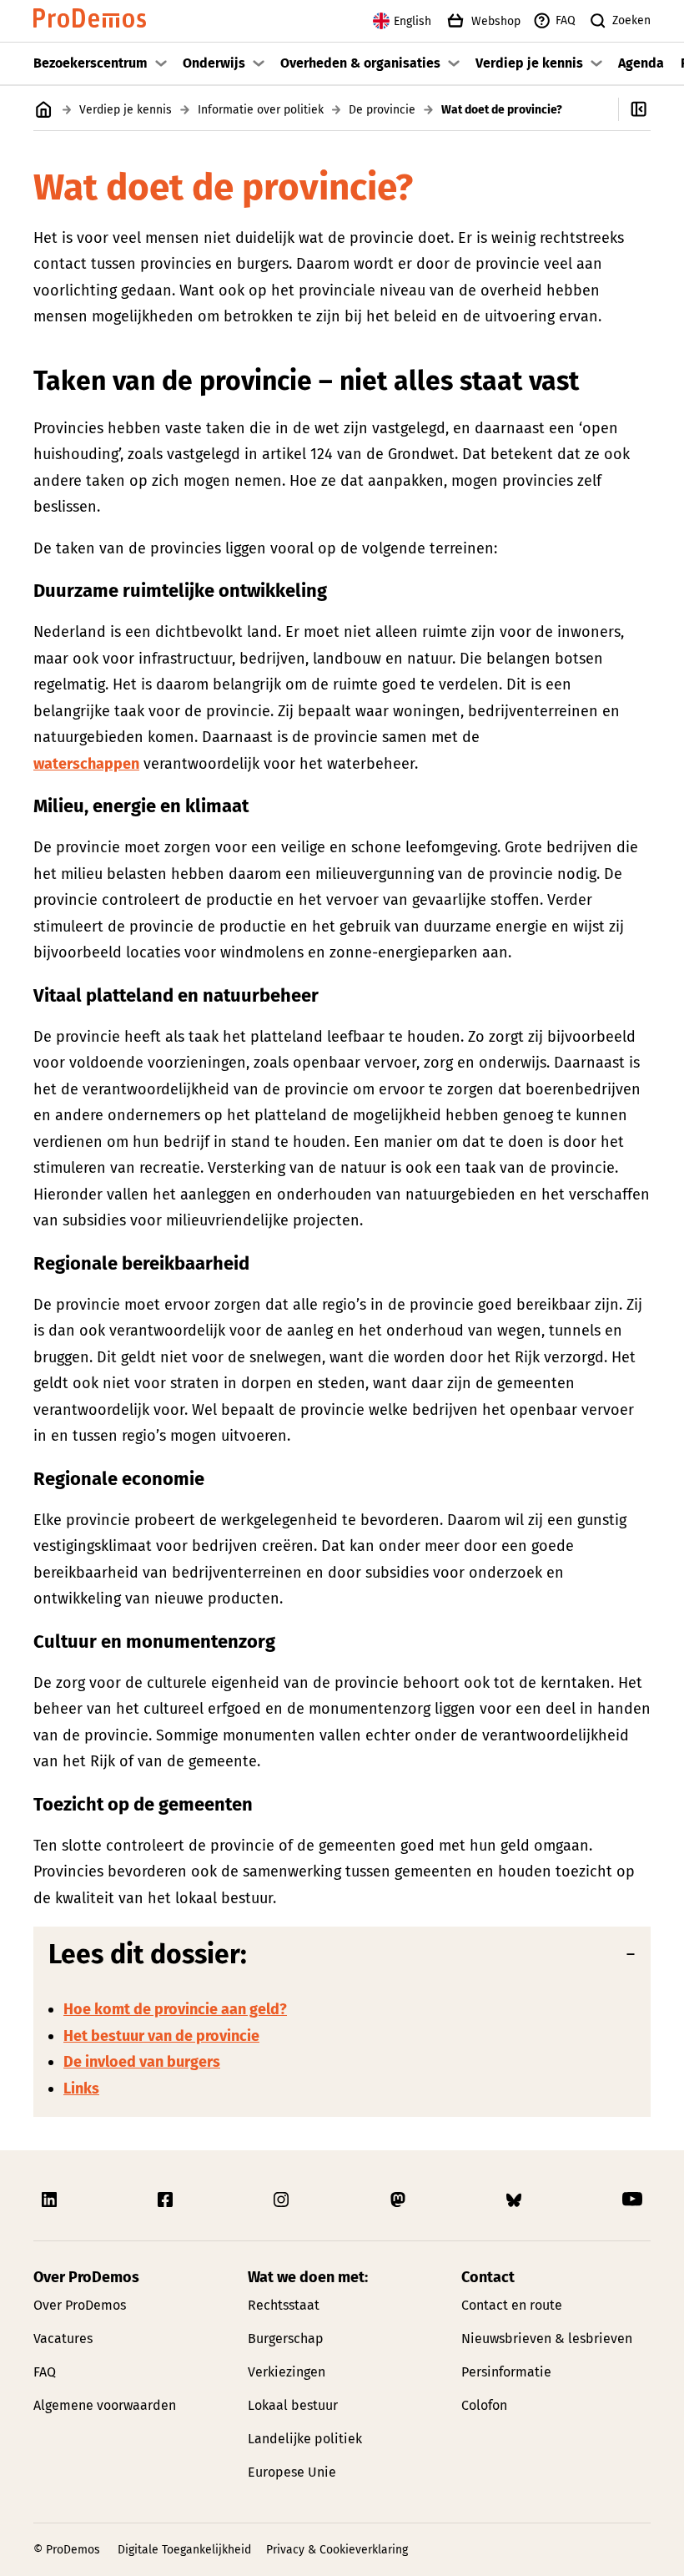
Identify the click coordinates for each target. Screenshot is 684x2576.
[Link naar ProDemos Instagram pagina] (283, 2200)
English (412, 21)
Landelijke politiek (305, 2439)
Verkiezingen (287, 2372)
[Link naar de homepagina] (90, 21)
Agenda (641, 63)
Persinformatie (506, 2372)
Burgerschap (286, 2339)
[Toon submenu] (161, 63)
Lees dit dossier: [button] (148, 1954)
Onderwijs (214, 63)
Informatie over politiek (261, 110)
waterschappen (86, 764)
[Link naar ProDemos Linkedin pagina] (51, 2200)
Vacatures (63, 2339)
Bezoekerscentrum (91, 63)
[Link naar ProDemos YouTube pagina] (632, 2200)
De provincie (382, 110)
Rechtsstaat (284, 2305)
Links (81, 2089)
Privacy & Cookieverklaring (337, 2550)
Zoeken (631, 20)
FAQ (566, 20)
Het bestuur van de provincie (161, 2036)
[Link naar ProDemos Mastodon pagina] (400, 2200)
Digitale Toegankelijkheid (184, 2550)
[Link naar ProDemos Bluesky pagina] (516, 2200)
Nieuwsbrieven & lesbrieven (547, 2339)
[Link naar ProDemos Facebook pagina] (167, 2200)
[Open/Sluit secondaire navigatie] (651, 109)
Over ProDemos (80, 2305)
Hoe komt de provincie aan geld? (175, 2009)
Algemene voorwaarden (105, 2405)
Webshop (496, 21)
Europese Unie (292, 2472)
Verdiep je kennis (529, 63)
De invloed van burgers (142, 2062)
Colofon (484, 2405)
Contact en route (512, 2305)
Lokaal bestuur (293, 2405)
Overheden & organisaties (360, 63)
